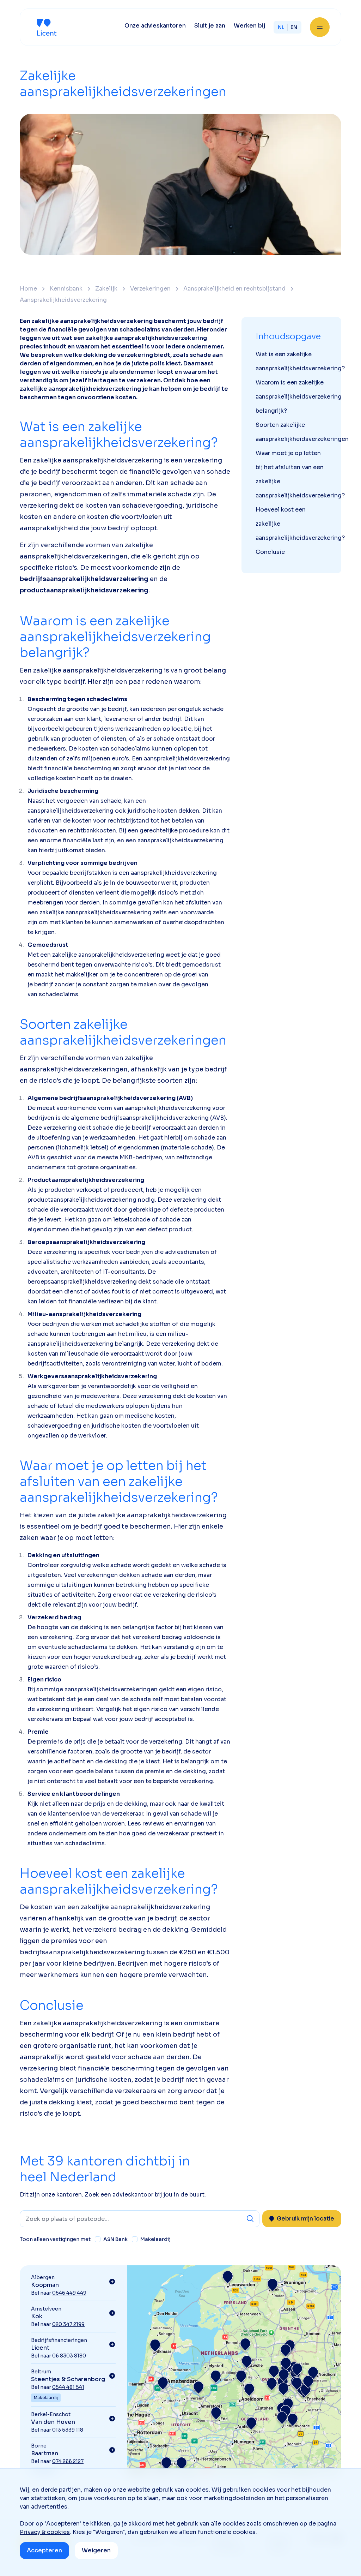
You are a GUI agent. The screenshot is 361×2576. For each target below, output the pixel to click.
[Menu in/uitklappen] (320, 27)
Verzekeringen (150, 289)
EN (294, 27)
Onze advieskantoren (155, 26)
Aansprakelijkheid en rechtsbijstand (234, 289)
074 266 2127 (68, 2461)
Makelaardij (155, 2239)
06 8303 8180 (69, 2356)
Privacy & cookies (45, 2532)
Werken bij (249, 26)
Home (28, 289)
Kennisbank (66, 289)
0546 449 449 (69, 2293)
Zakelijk (106, 289)
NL (281, 27)
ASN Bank (115, 2239)
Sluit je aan (210, 26)
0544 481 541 (68, 2387)
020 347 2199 (68, 2324)
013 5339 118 (68, 2430)
